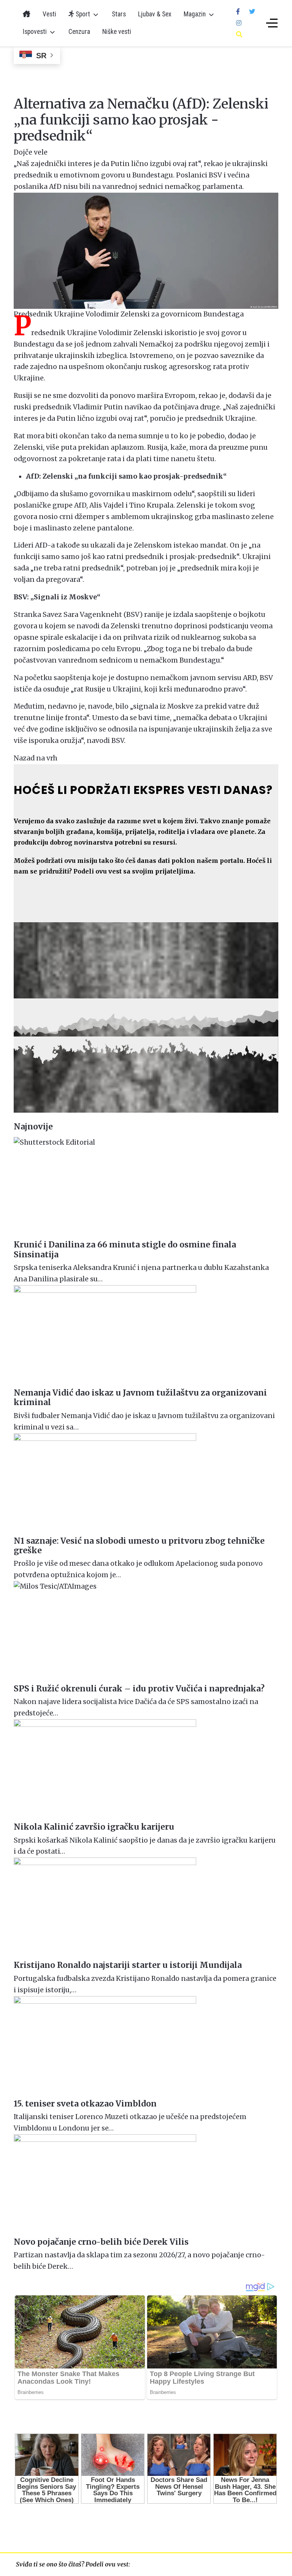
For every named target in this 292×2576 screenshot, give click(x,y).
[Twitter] (252, 11)
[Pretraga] (239, 34)
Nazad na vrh (36, 758)
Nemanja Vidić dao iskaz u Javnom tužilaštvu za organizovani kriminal (140, 1397)
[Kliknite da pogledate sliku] (146, 250)
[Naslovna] (27, 14)
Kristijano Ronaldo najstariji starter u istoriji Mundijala (128, 1965)
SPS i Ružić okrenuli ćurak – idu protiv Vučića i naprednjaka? (139, 1689)
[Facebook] (238, 11)
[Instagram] (239, 23)
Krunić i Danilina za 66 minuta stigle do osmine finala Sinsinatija (125, 1249)
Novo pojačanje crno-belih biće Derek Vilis (101, 2242)
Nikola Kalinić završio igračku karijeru (94, 1827)
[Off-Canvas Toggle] (272, 23)
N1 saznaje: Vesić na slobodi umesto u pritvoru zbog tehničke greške (139, 1546)
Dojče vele (31, 152)
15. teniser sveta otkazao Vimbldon (85, 2104)
